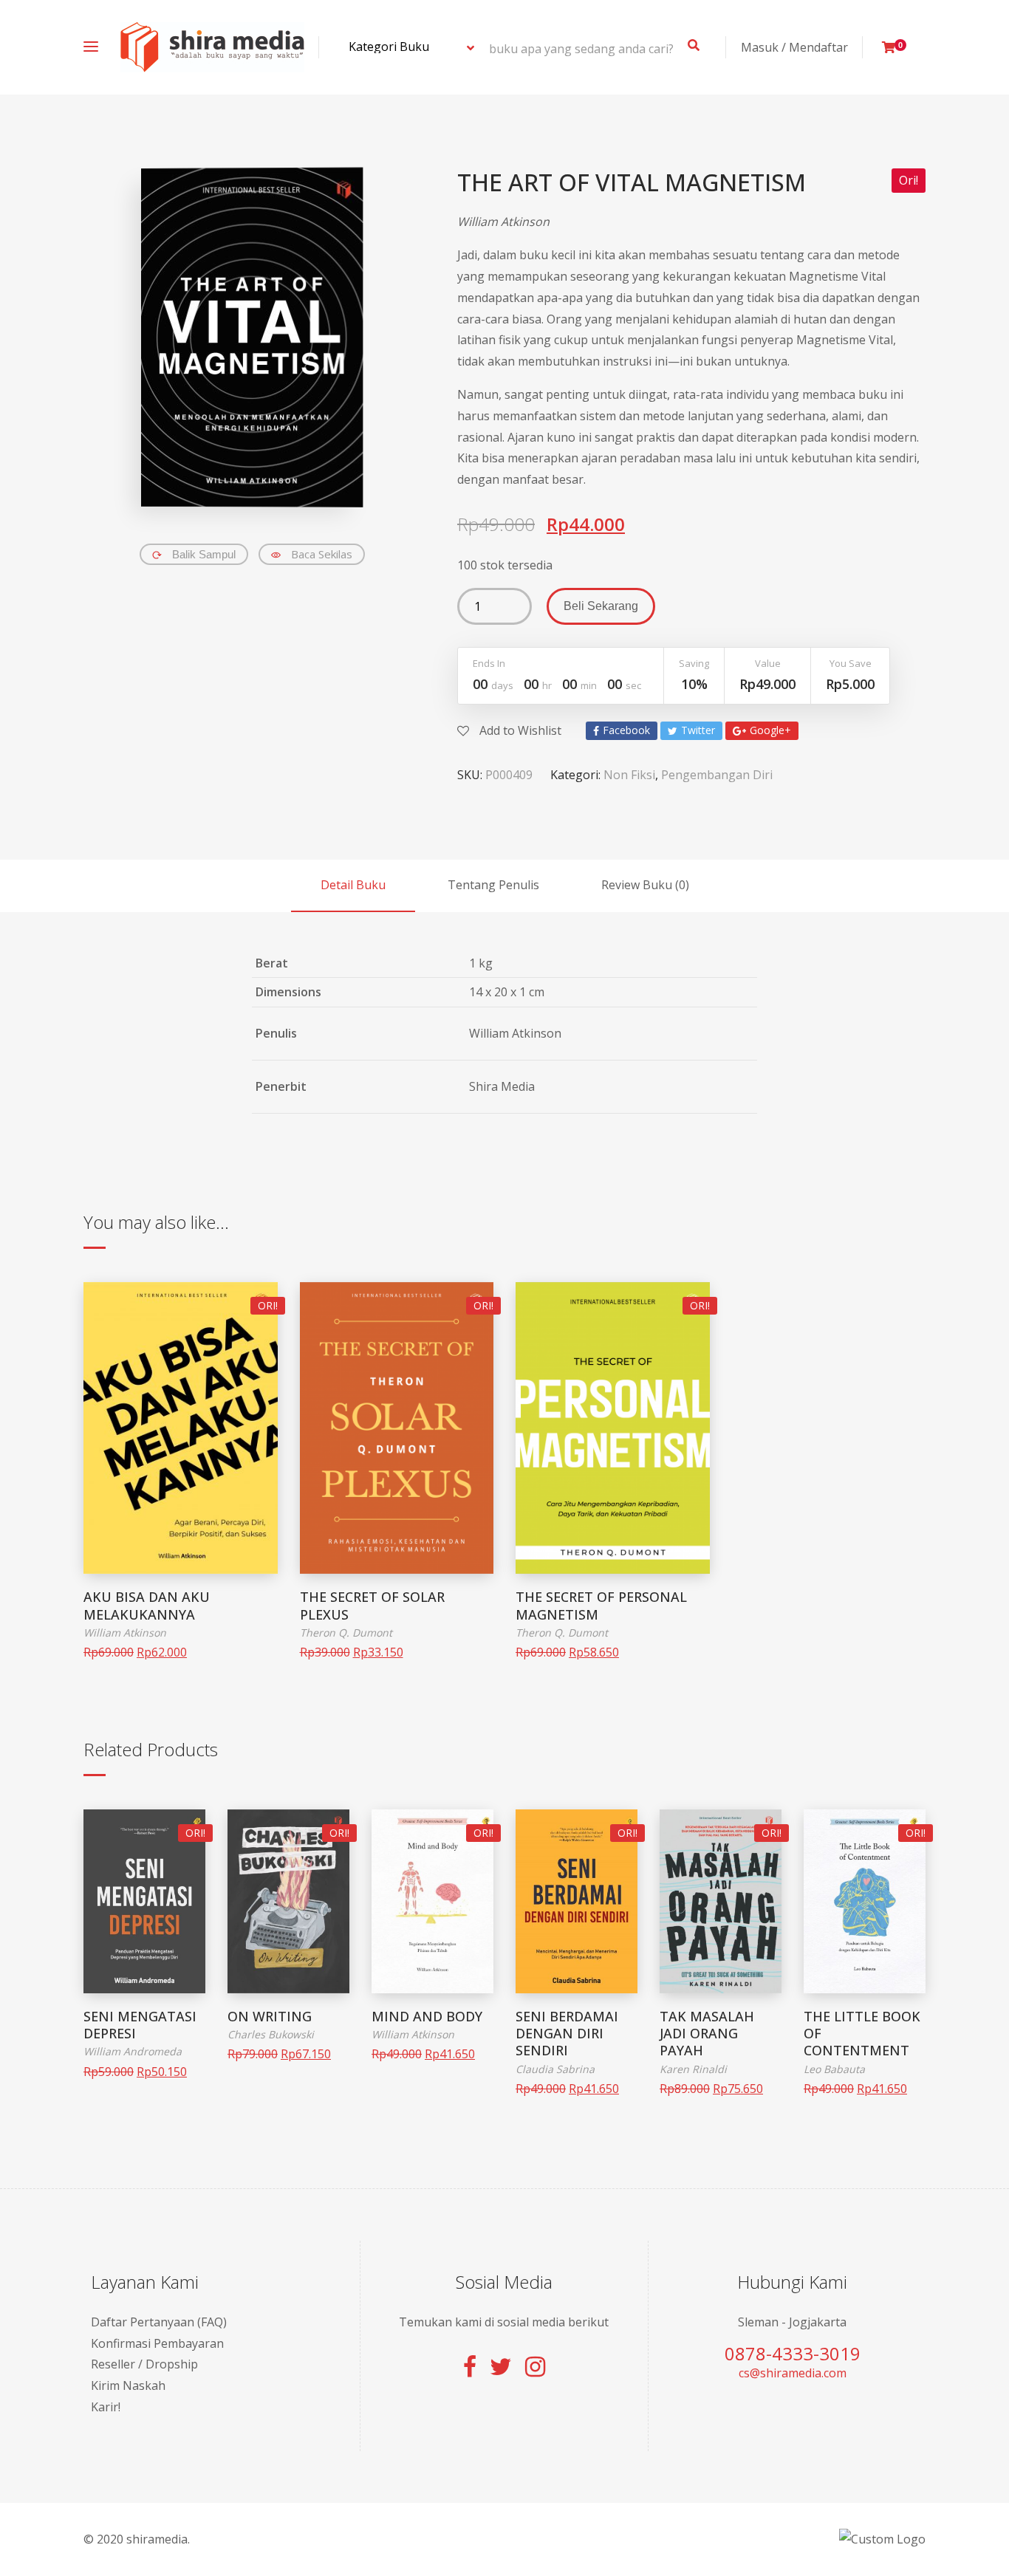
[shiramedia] (212, 47)
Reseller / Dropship (144, 2364)
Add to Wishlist (519, 730)
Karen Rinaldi (693, 2069)
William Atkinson (503, 222)
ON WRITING (270, 2016)
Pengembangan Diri (717, 775)
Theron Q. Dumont (346, 1633)
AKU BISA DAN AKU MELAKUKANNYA (147, 1605)
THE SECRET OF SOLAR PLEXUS (372, 1605)
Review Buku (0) (645, 885)
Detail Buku (353, 885)
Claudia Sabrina (555, 2069)
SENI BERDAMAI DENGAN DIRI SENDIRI (567, 2034)
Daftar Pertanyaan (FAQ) (159, 2322)
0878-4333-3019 (793, 2353)
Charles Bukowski (271, 2034)
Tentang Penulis (493, 885)
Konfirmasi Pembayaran (157, 2343)
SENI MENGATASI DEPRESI (140, 2025)
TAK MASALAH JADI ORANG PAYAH (707, 2034)
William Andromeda (133, 2051)
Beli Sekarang (601, 606)
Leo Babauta (834, 2069)
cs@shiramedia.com (793, 2373)
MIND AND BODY (427, 2016)
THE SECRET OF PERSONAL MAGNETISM (601, 1605)
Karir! (106, 2407)
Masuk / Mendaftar (794, 47)
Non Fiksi (629, 775)
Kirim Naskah (128, 2385)
